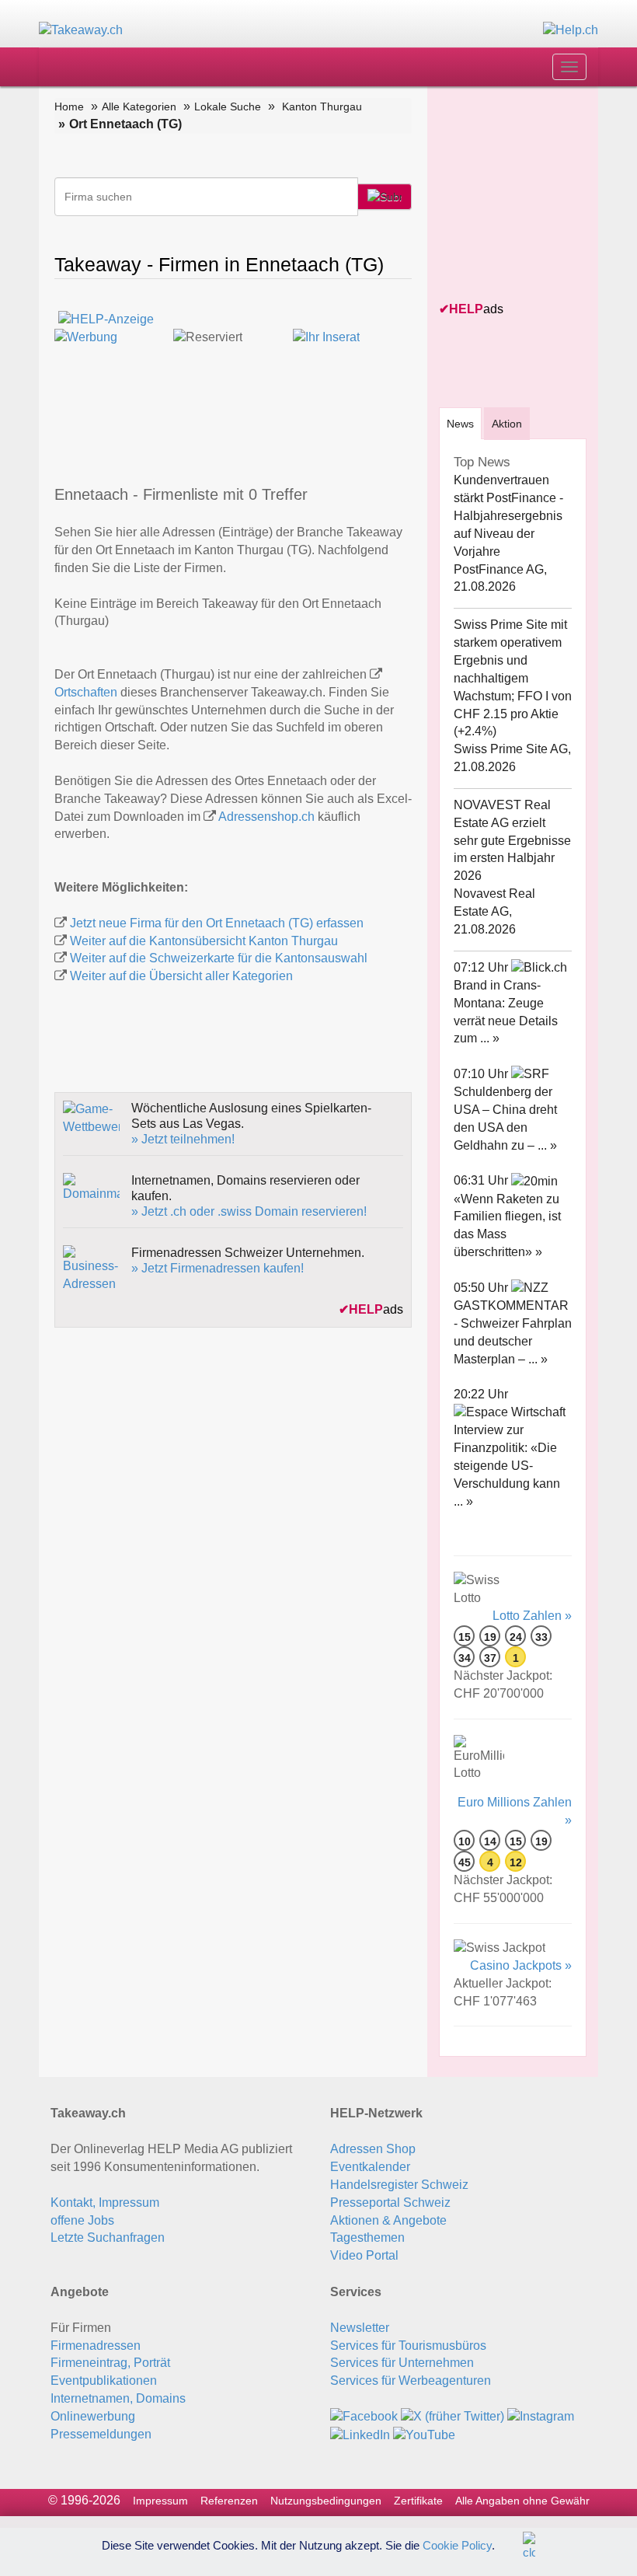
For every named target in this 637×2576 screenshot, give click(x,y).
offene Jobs (82, 2220)
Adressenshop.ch (266, 817)
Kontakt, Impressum (105, 2203)
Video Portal (364, 2255)
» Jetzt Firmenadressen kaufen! (218, 1268)
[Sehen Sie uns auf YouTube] (424, 2434)
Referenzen (229, 2501)
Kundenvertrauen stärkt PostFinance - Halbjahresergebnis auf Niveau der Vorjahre (508, 515)
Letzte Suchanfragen (108, 2237)
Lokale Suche (228, 106)
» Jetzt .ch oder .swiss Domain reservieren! (249, 1211)
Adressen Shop (373, 2149)
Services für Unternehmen (402, 2363)
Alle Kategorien (139, 106)
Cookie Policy (457, 2545)
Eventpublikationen (104, 2381)
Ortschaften (86, 692)
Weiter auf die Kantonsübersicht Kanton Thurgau (204, 941)
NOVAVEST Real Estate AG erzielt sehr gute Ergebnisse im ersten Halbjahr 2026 (512, 840)
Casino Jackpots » (521, 1965)
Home (69, 106)
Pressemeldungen (101, 2434)
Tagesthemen (367, 2237)
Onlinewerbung (93, 2416)
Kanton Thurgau (322, 106)
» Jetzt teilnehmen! (183, 1139)
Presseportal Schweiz (390, 2203)
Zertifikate (418, 2501)
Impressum (160, 2501)
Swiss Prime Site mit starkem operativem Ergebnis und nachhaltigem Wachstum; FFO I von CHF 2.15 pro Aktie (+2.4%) (513, 678)
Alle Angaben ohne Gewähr (522, 2501)
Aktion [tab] (507, 424)
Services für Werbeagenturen (411, 2381)
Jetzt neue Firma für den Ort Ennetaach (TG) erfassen (217, 923)
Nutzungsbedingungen (326, 2501)
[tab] (460, 423)
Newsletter (360, 2328)
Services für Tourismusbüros (408, 2346)
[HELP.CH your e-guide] (571, 30)
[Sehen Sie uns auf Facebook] (364, 2416)
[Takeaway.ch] (81, 30)
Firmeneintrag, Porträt (110, 2363)
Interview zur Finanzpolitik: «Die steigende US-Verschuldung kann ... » (507, 1465)
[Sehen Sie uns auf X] (453, 2416)
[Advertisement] (538, 195)
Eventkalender (370, 2167)
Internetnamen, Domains (118, 2398)
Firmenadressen (96, 2346)
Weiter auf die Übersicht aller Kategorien (181, 976)
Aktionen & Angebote (388, 2220)
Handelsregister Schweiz (399, 2185)
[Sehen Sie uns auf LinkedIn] (360, 2434)
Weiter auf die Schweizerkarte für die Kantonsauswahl (219, 958)
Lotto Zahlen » (532, 1616)
